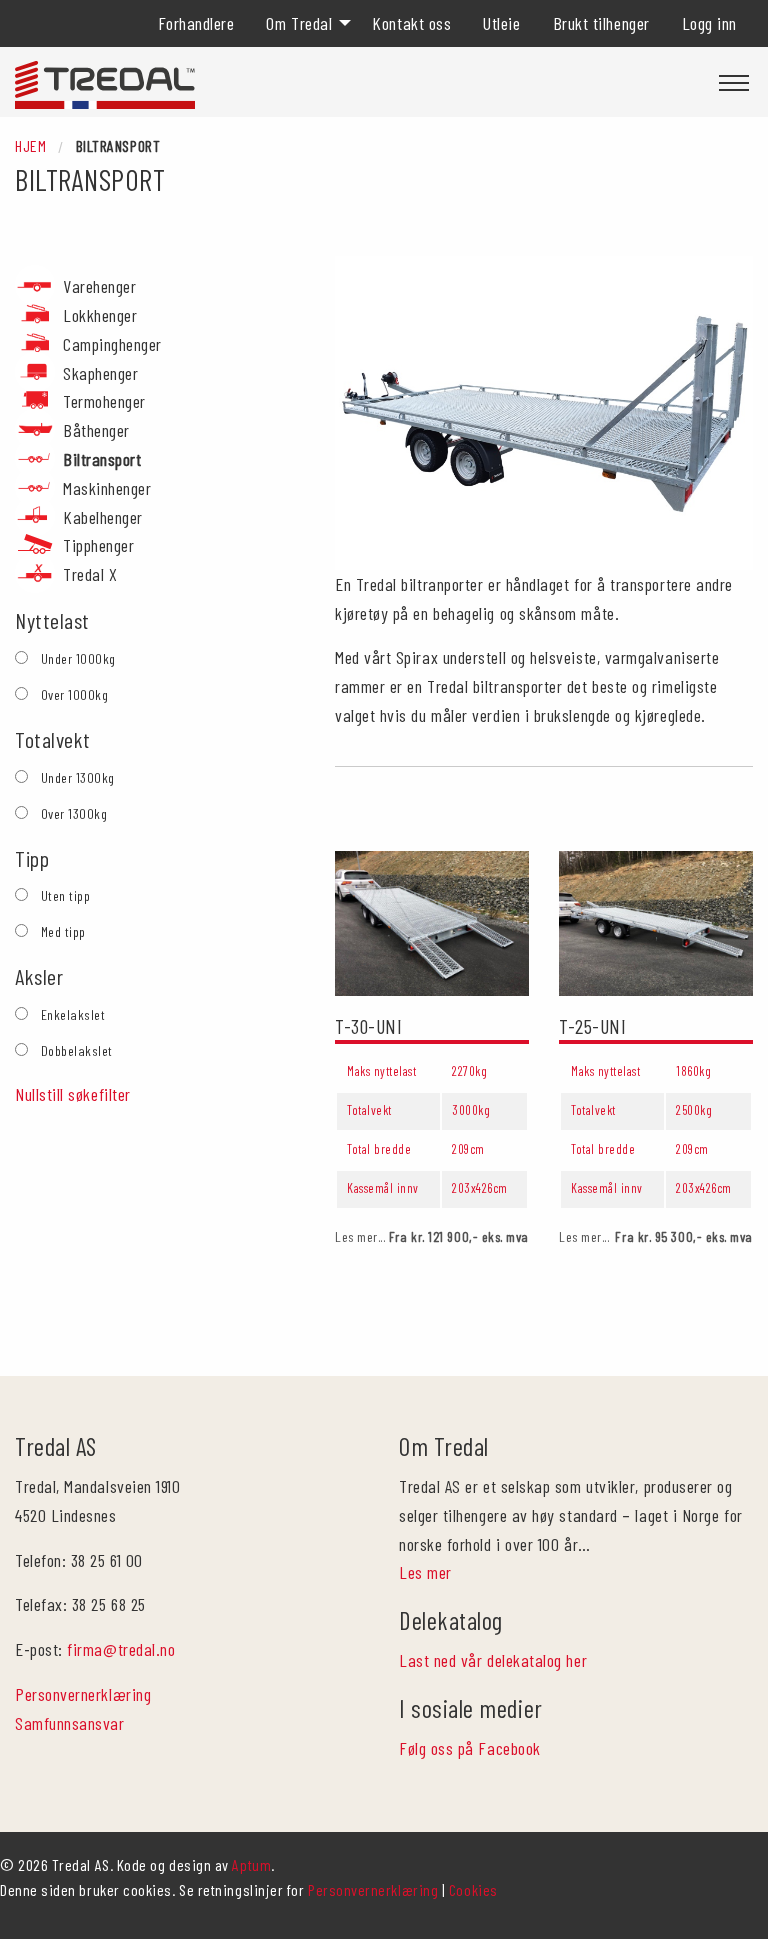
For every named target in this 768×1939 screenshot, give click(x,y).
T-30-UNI (368, 1026)
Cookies (473, 1889)
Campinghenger (112, 344)
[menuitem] (196, 23)
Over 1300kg (74, 813)
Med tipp (63, 931)
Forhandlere (196, 23)
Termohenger (104, 401)
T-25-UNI (592, 1026)
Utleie (501, 23)
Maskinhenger (107, 488)
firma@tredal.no (121, 1649)
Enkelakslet (73, 1014)
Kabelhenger (103, 517)
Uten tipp (66, 895)
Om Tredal (299, 23)
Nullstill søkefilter (73, 1094)
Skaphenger (100, 373)
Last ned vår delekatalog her (493, 1660)
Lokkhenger (100, 315)
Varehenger (99, 286)
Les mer (425, 1572)
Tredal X (90, 574)
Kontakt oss (411, 23)
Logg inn (709, 23)
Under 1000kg (78, 658)
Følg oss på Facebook (470, 1748)
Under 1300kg (78, 777)
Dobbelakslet (77, 1050)
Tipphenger (98, 545)
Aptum (251, 1864)
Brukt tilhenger (601, 23)
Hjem (30, 145)
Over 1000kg (75, 694)
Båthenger (96, 430)
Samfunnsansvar (70, 1723)
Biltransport (102, 459)
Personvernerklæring (83, 1694)
